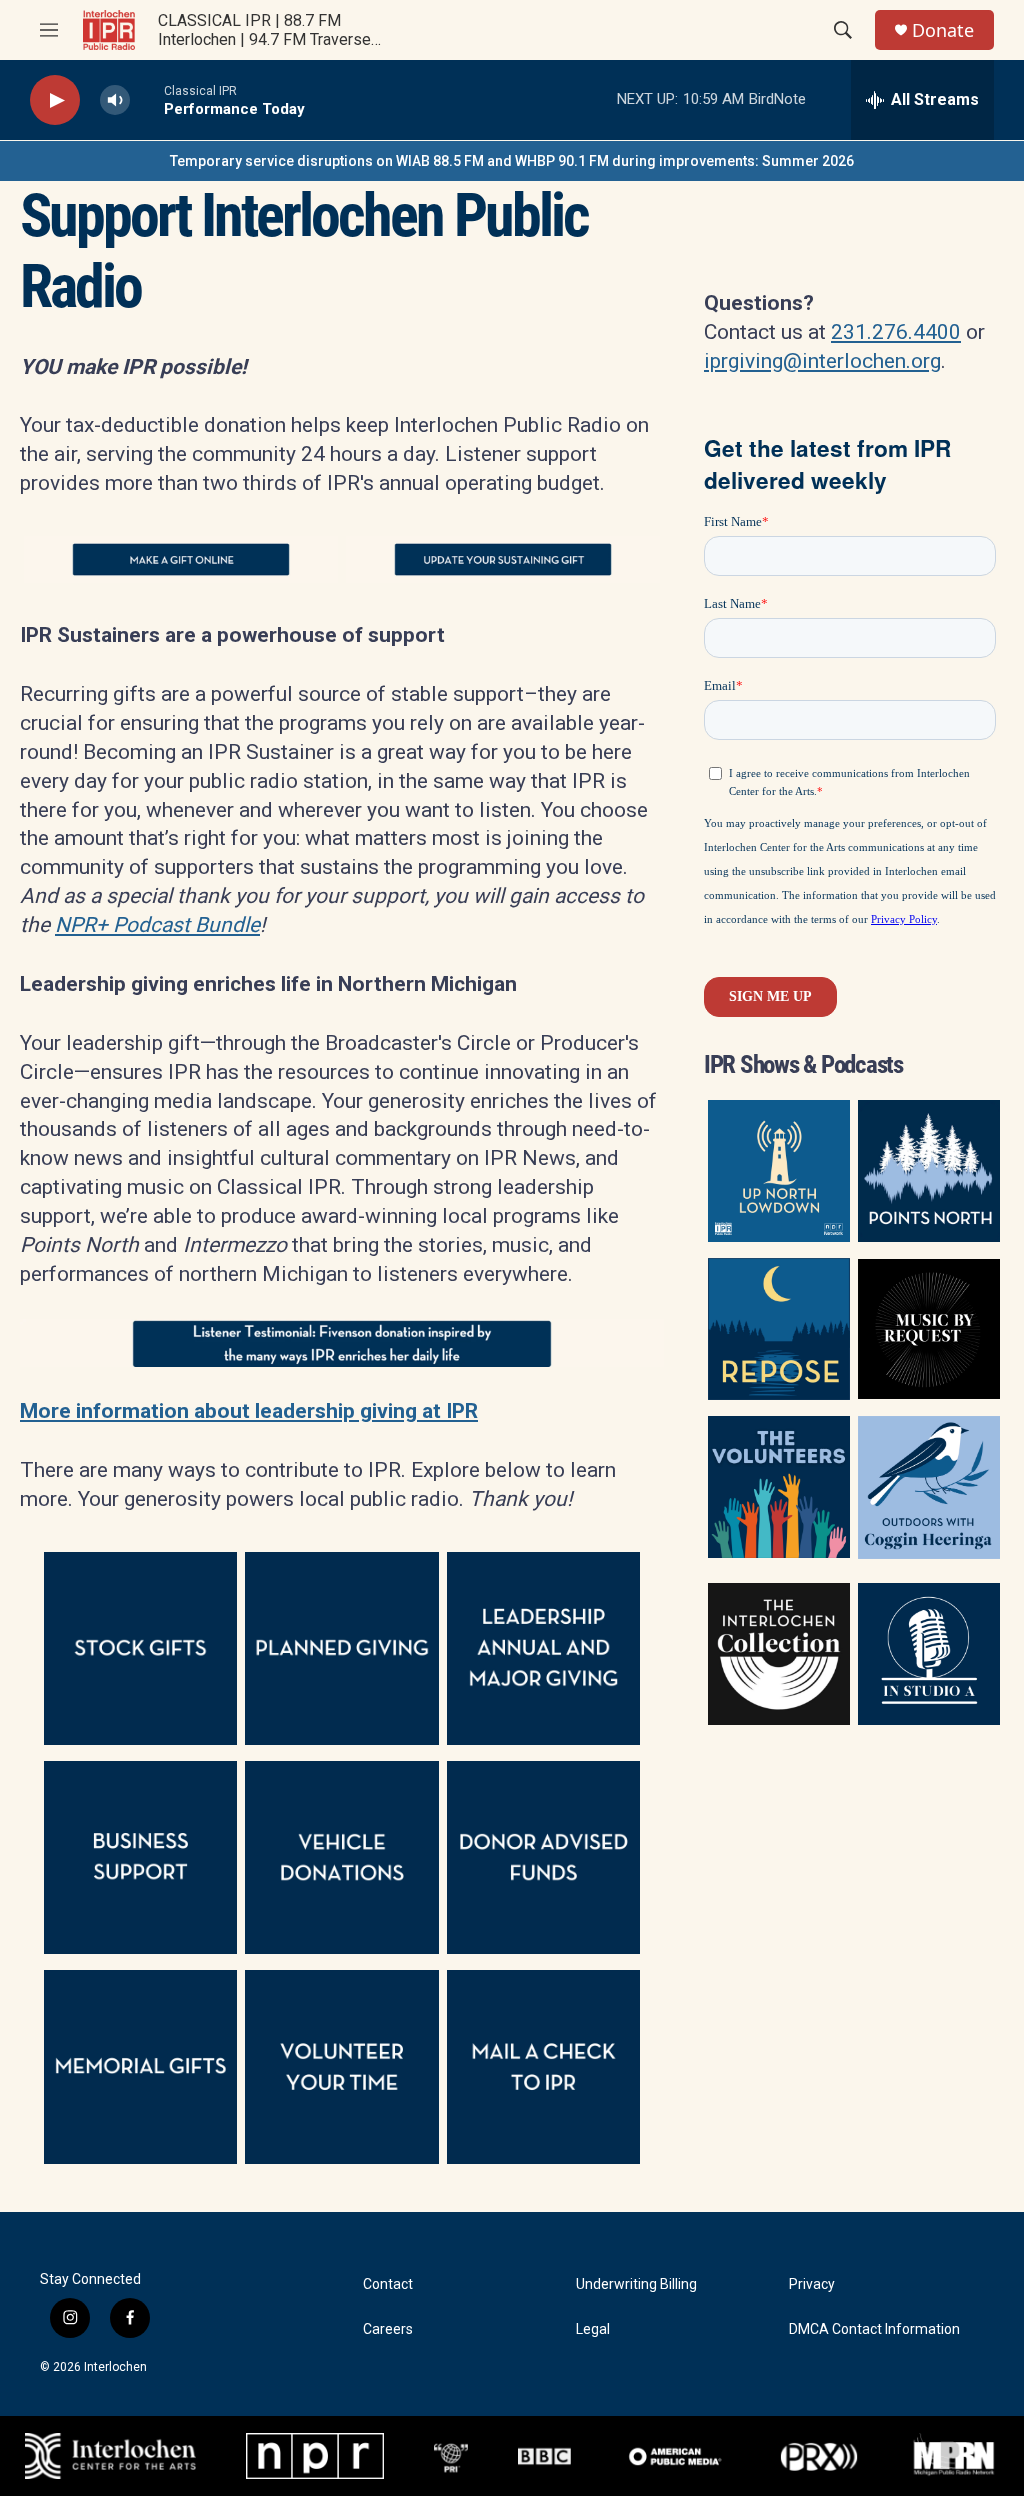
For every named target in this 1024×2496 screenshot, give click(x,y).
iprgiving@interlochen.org (822, 361)
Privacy (812, 2284)
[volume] (115, 100)
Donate (943, 30)
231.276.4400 (896, 332)
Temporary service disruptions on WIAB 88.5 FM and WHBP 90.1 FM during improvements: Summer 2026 (512, 161)
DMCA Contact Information (874, 2329)
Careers (388, 2329)
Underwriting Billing (636, 2284)
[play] (55, 100)
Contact (388, 2284)
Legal (593, 2329)
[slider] (147, 99)
